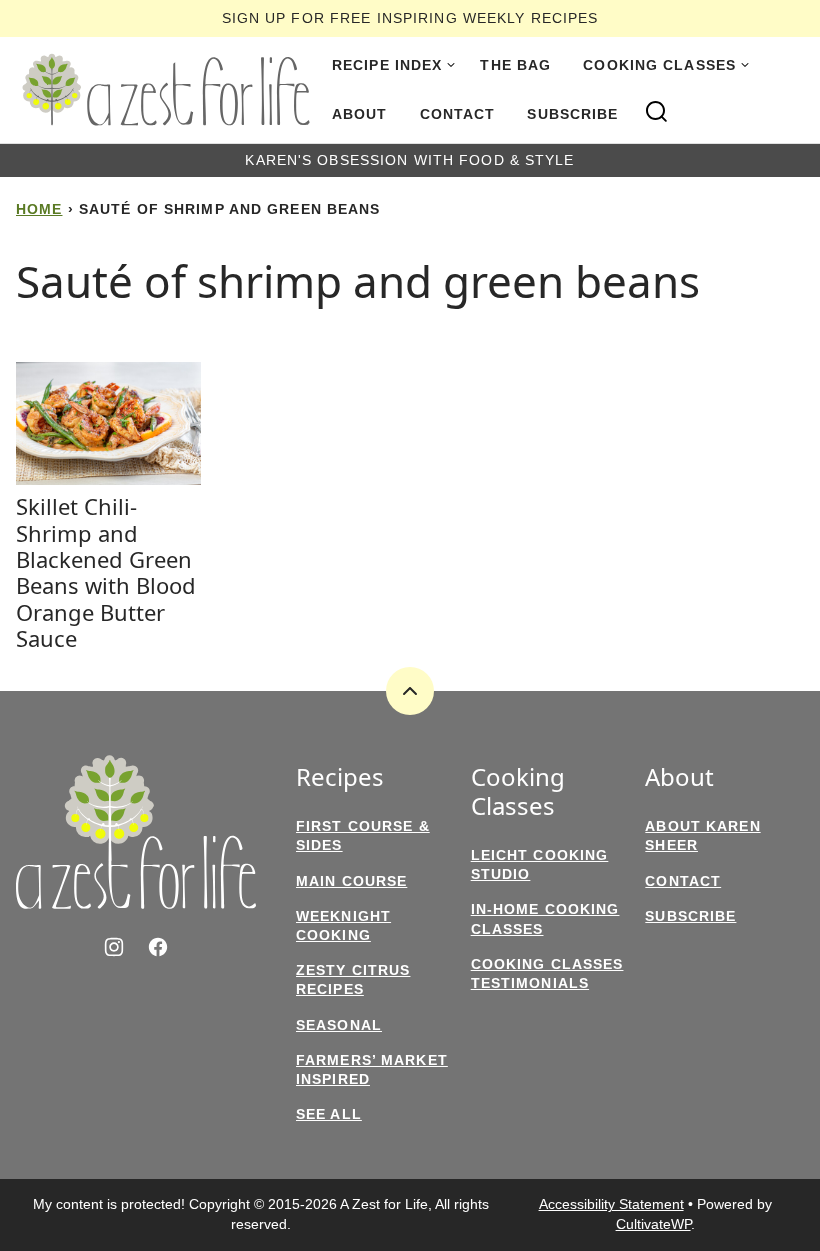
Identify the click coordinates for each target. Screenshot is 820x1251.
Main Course (351, 881)
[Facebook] (158, 947)
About (360, 114)
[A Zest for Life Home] (166, 90)
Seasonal (339, 1025)
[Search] (657, 112)
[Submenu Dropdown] (451, 65)
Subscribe (572, 114)
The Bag (515, 65)
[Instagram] (114, 947)
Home (39, 209)
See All (329, 1114)
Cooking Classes (659, 65)
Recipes (340, 777)
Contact (458, 114)
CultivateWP (653, 1224)
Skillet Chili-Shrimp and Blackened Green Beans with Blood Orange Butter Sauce (106, 572)
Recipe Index (387, 65)
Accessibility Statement (611, 1204)
